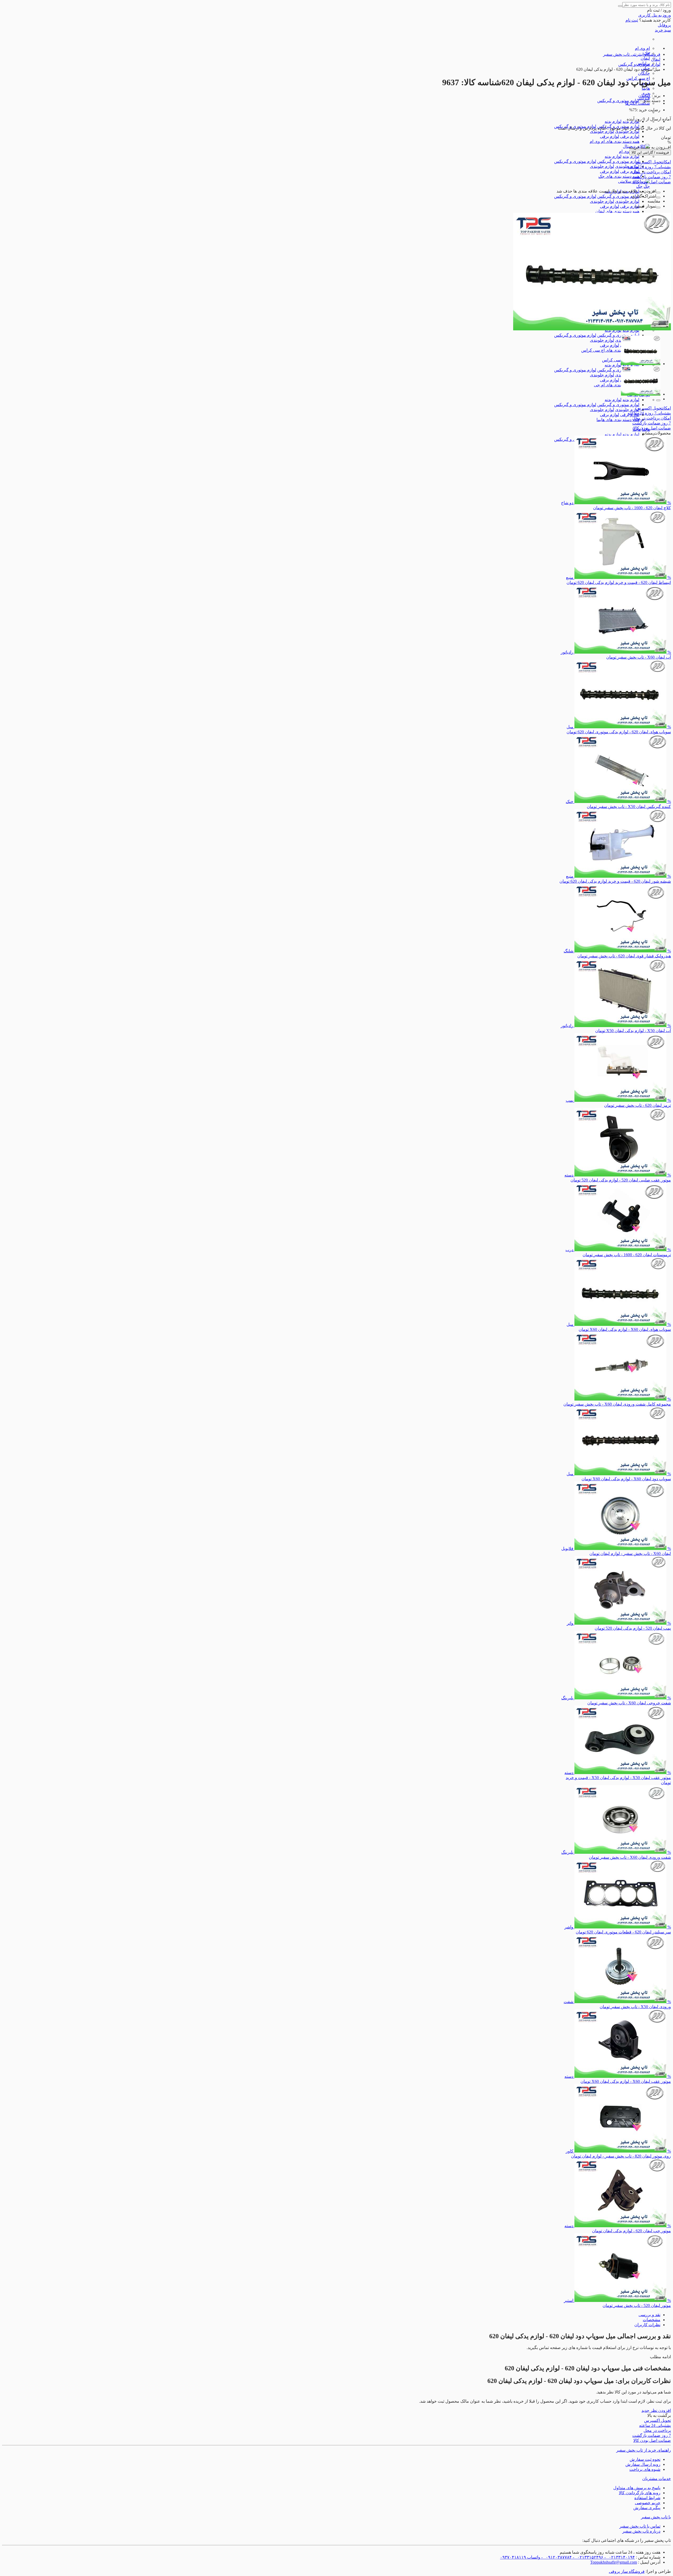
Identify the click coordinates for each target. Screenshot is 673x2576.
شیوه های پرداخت (645, 2469)
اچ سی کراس (614, 360)
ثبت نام (632, 20)
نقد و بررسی (649, 2315)
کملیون (644, 96)
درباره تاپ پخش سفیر (641, 2531)
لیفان (645, 58)
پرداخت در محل (652, 172)
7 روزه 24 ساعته (649, 167)
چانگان (644, 73)
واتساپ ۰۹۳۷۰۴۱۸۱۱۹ (520, 2557)
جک (647, 186)
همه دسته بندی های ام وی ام (615, 141)
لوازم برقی (630, 136)
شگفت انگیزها (638, 103)
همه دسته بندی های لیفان (617, 211)
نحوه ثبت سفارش (645, 2459)
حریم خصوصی (648, 2503)
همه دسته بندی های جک (619, 176)
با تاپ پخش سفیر (656, 2517)
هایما (646, 88)
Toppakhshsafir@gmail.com (614, 2562)
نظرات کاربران (647, 2325)
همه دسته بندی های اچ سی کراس (610, 350)
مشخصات (652, 2320)
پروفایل (664, 25)
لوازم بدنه (613, 121)
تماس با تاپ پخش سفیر (640, 2526)
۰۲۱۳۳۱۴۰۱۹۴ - (619, 2557)
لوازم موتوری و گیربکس (618, 161)
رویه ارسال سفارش (643, 2464)
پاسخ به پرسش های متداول (637, 2488)
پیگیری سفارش (647, 2508)
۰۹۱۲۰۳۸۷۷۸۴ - (556, 2557)
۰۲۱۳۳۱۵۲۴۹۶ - (588, 2557)
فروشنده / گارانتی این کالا (650, 152)
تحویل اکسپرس (653, 162)
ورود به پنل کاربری (655, 15)
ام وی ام (642, 48)
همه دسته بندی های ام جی (617, 385)
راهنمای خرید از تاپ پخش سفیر (644, 2450)
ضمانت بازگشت (652, 177)
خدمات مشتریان (657, 2479)
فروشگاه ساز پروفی (627, 2571)
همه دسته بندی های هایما (618, 420)
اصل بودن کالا (652, 182)
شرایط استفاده (647, 2498)
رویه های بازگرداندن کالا (640, 2493)
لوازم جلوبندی (627, 131)
